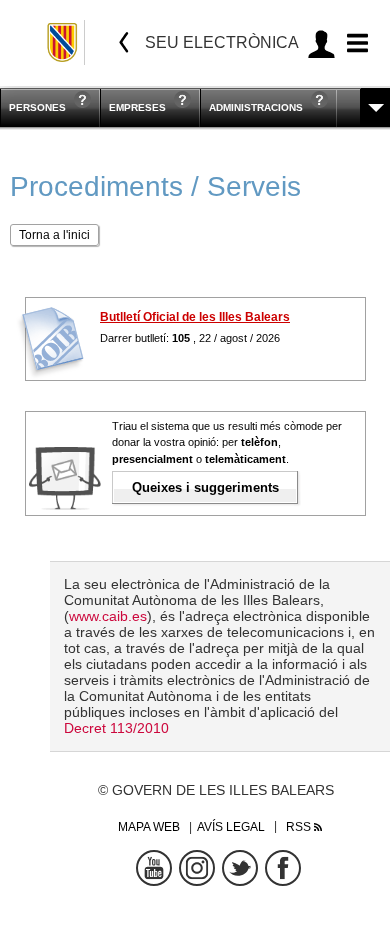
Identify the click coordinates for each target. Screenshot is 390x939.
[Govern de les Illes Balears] (63, 42)
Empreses (137, 107)
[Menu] (354, 43)
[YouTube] (154, 868)
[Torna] (124, 42)
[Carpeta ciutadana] (321, 43)
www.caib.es (108, 616)
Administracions (256, 107)
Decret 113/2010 (116, 728)
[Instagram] (197, 868)
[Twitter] (240, 868)
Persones (37, 107)
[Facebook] (283, 868)
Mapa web (149, 827)
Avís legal (231, 827)
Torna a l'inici (54, 235)
